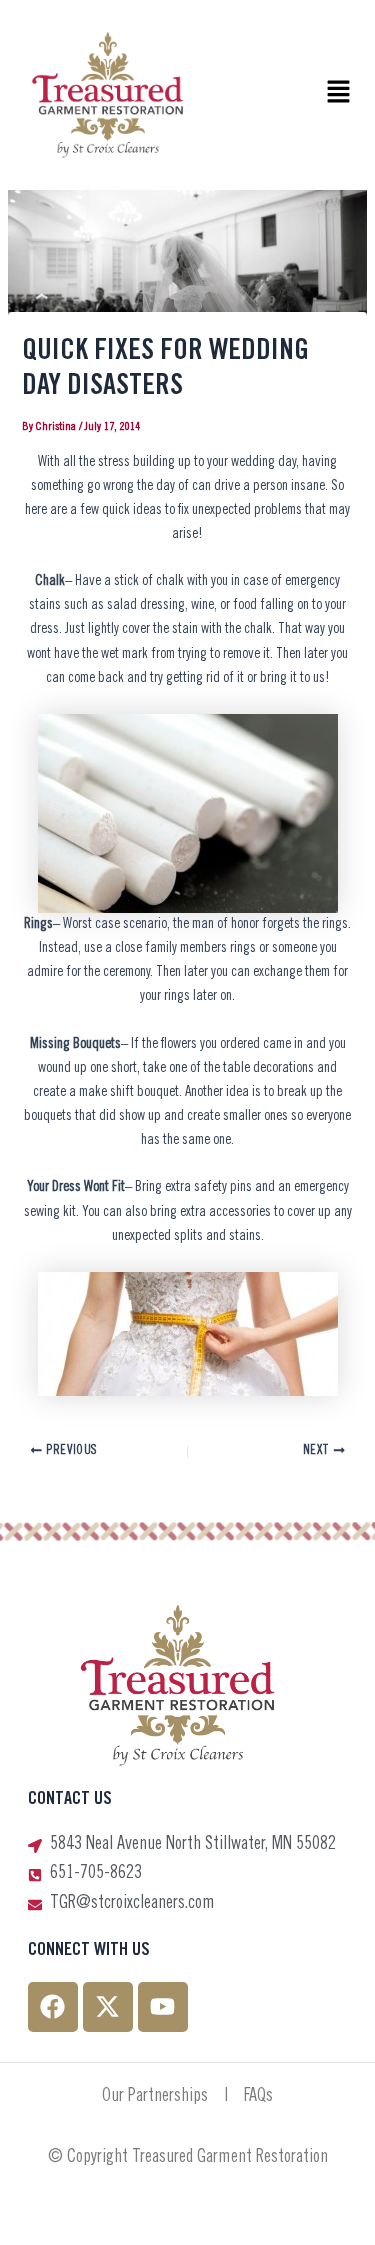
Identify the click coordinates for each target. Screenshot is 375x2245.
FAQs (258, 2097)
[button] (338, 95)
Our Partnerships (155, 2097)
